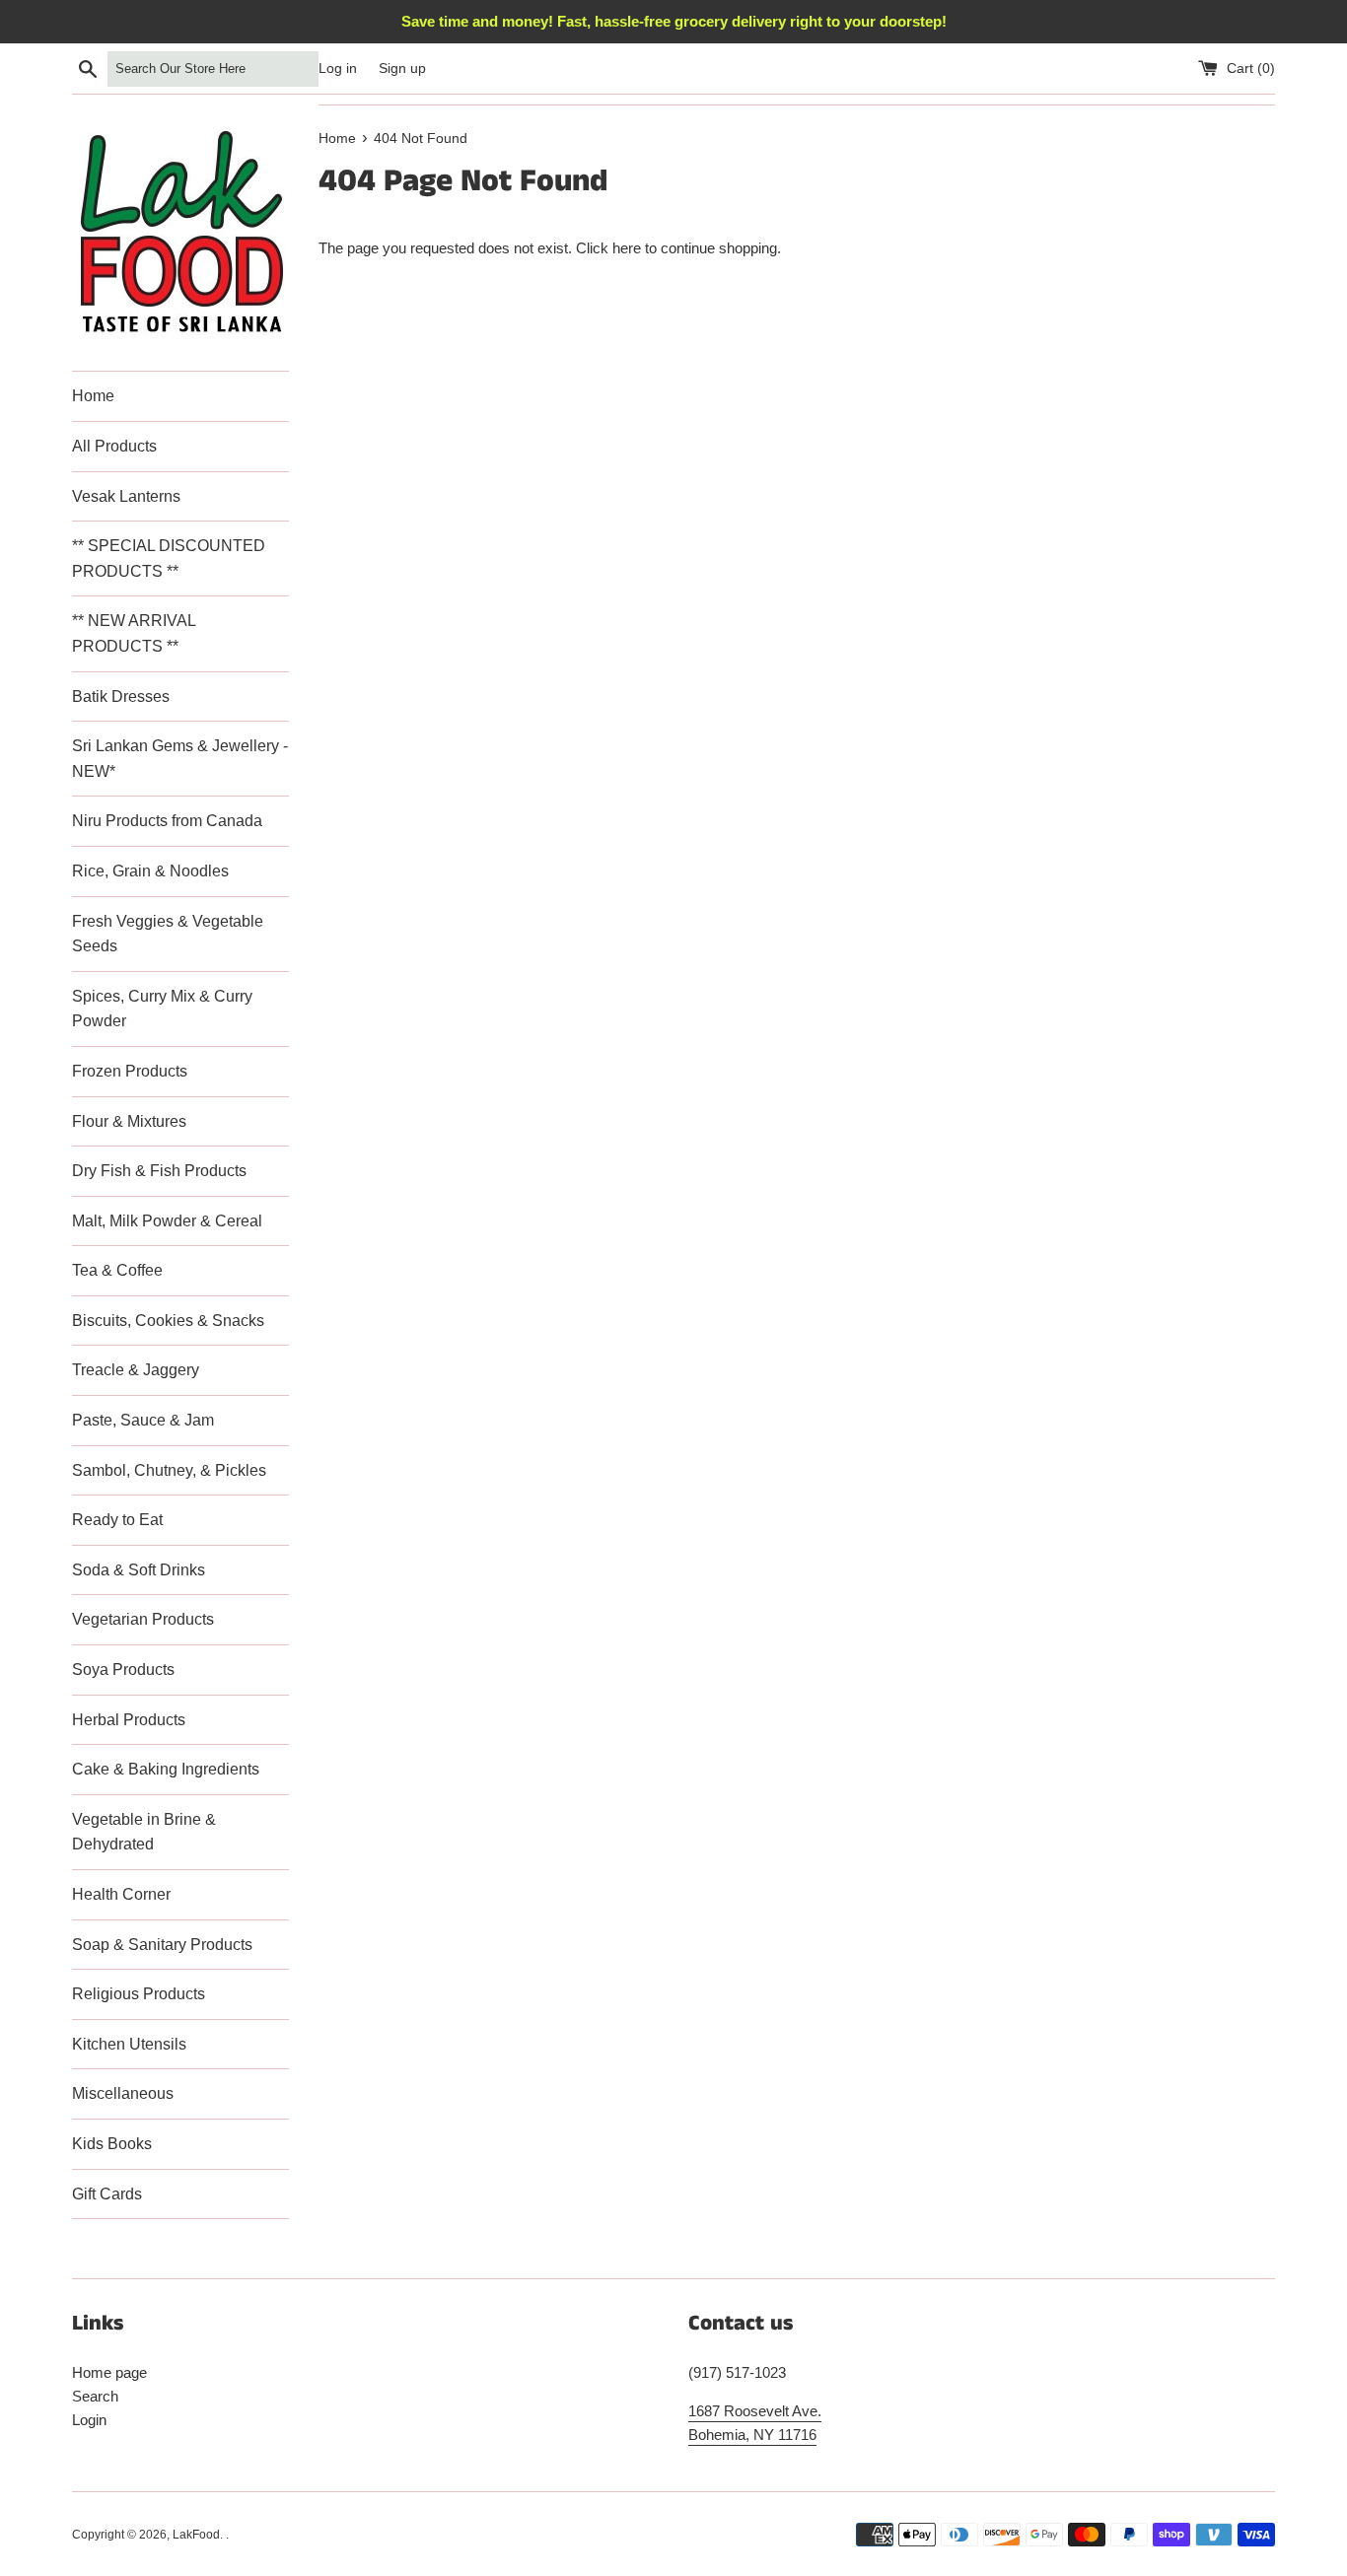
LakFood (196, 2535)
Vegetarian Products (143, 1619)
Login (89, 2420)
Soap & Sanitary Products (162, 1945)
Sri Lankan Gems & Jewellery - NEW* (180, 759)
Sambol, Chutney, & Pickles (169, 1470)
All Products (114, 446)
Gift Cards (107, 2194)
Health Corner (121, 1894)
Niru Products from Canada (167, 821)
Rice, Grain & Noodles (150, 871)
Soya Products (123, 1670)
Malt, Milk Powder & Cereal (167, 1221)
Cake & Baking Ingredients (166, 1769)
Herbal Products (129, 1720)
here (627, 248)
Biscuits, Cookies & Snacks (168, 1321)
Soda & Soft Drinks (139, 1570)
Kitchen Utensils (129, 2044)
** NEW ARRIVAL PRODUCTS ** (134, 633)
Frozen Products (130, 1071)
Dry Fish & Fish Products (159, 1171)
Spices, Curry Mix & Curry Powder (162, 1009)
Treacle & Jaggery (136, 1370)
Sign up (402, 69)
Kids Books (112, 2144)
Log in (338, 69)
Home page (109, 2372)
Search (95, 2396)
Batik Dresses (121, 696)
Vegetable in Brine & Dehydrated (144, 1832)
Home (93, 396)
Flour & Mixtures (129, 1121)
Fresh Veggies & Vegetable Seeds (168, 934)
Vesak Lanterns (126, 496)
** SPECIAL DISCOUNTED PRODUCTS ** (169, 558)
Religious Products (139, 1994)
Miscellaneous (123, 2093)
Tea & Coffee (117, 1270)
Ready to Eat (117, 1520)
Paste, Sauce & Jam (143, 1420)
